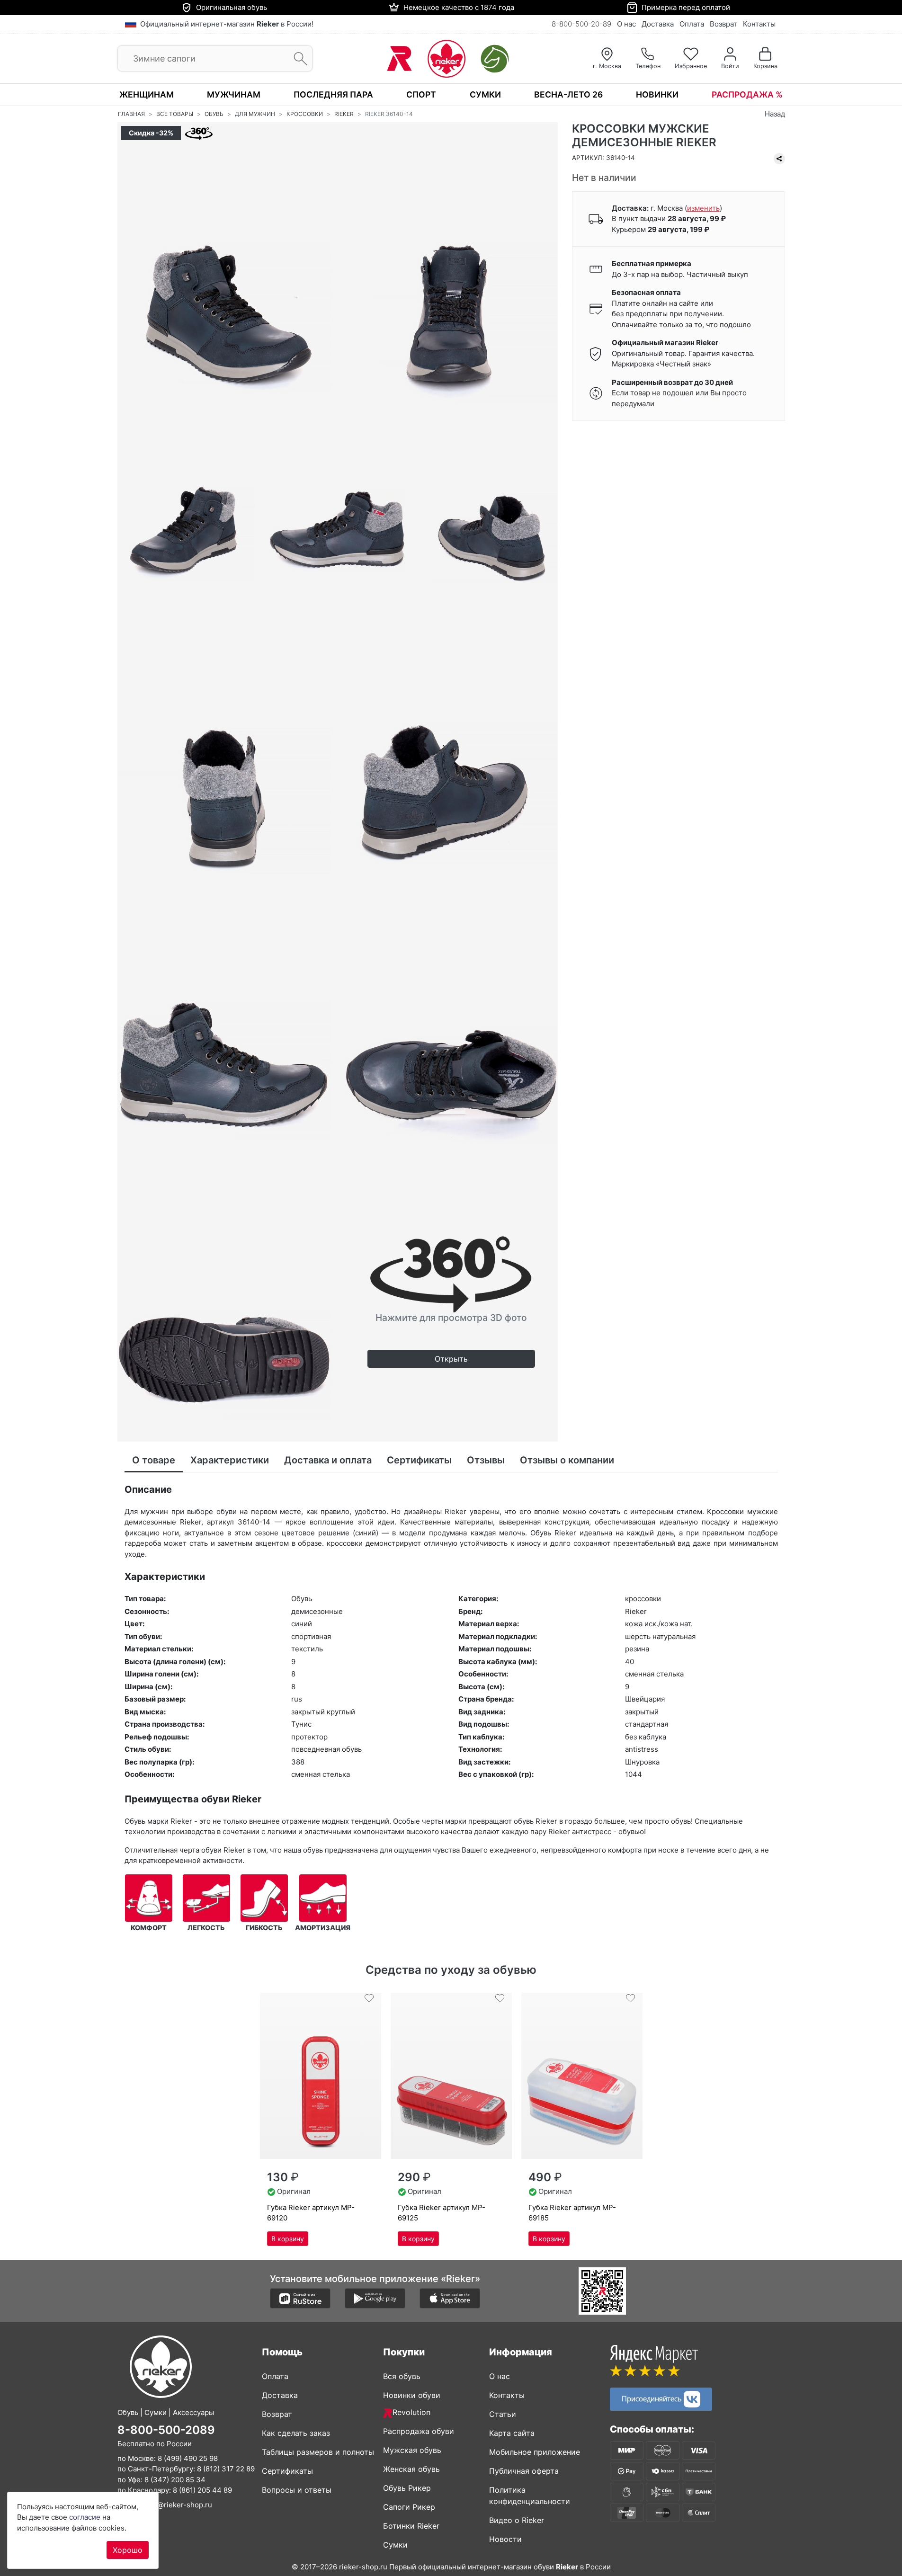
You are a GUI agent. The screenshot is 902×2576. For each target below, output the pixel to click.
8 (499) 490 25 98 (188, 2458)
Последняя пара (333, 94)
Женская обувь (411, 2469)
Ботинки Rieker (411, 2526)
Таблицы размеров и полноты (318, 2452)
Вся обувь (402, 2376)
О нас (626, 24)
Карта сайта (512, 2433)
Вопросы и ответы (297, 2490)
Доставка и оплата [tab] (328, 1460)
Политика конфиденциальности (530, 2496)
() (703, 208)
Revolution (411, 2412)
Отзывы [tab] (486, 1460)
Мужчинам (234, 94)
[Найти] (298, 59)
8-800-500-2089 (166, 2430)
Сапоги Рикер (409, 2507)
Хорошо (128, 2550)
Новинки (657, 94)
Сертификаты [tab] (419, 1460)
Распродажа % (747, 94)
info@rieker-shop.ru (178, 2505)
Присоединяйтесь (653, 2398)
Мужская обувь (412, 2450)
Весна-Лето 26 (568, 94)
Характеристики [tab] (230, 1460)
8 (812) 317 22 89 (226, 2469)
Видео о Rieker (517, 2520)
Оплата (692, 24)
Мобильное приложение (535, 2452)
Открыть (451, 1359)
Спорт (421, 94)
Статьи (503, 2414)
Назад (775, 114)
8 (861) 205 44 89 (202, 2490)
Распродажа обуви (419, 2431)
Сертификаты (287, 2471)
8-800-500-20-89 (581, 24)
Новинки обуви (412, 2395)
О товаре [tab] (154, 1460)
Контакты (759, 24)
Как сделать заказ (296, 2433)
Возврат (723, 24)
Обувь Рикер (407, 2488)
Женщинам (147, 94)
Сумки (485, 94)
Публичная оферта (524, 2471)
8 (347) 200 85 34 (175, 2480)
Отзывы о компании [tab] (567, 1460)
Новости (505, 2539)
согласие (85, 2517)
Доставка (658, 24)
